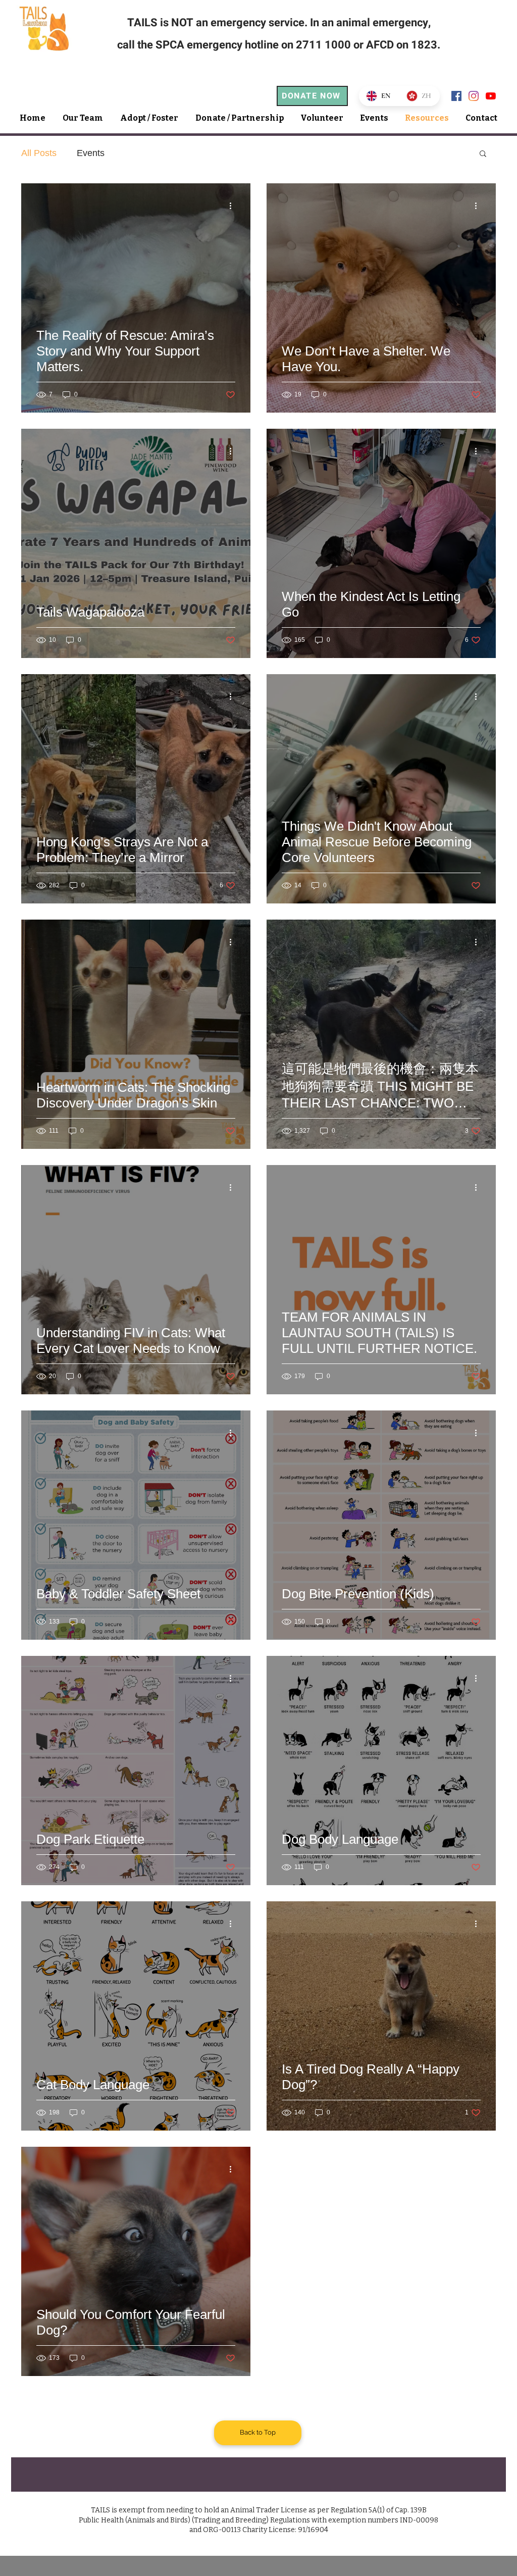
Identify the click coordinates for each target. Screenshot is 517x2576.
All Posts (39, 153)
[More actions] (234, 206)
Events (91, 153)
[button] (483, 154)
